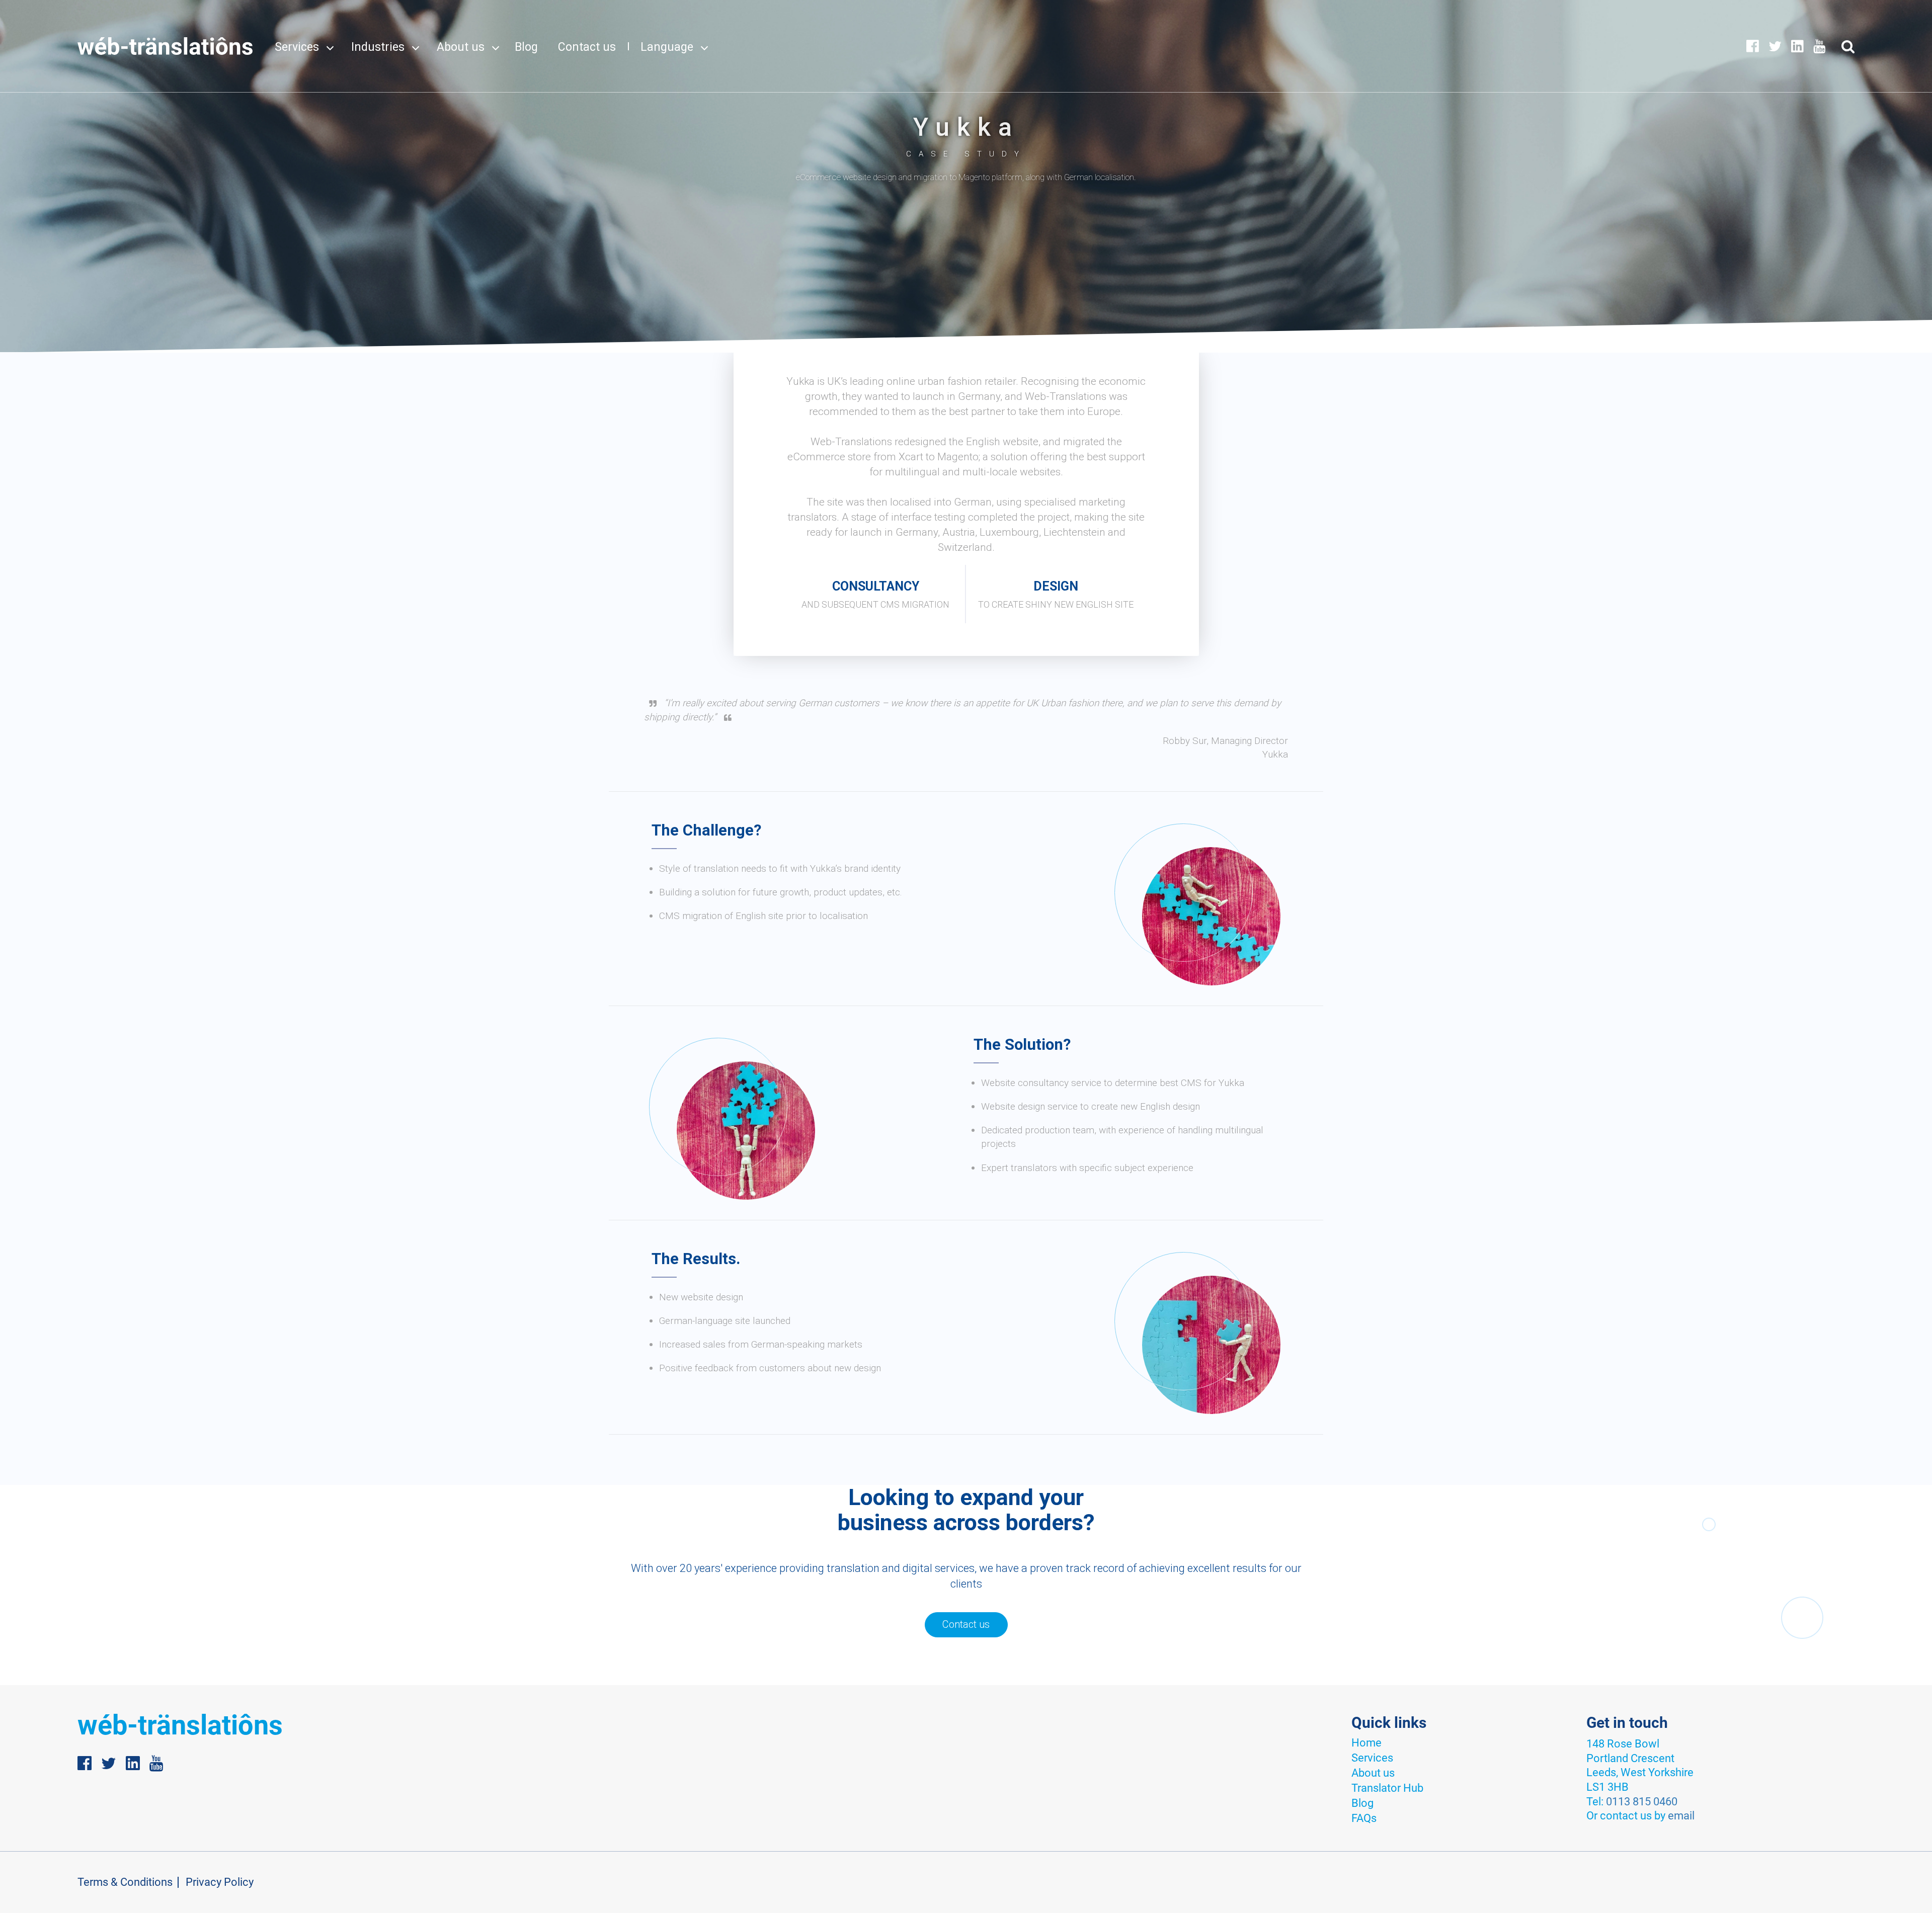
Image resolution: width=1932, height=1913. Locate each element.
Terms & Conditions (125, 1882)
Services (297, 47)
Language (667, 47)
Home (1366, 1743)
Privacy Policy (220, 1882)
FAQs (1364, 1818)
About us (461, 47)
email (1681, 1816)
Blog (526, 47)
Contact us (587, 47)
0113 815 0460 (1642, 1802)
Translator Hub (1387, 1788)
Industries (378, 47)
